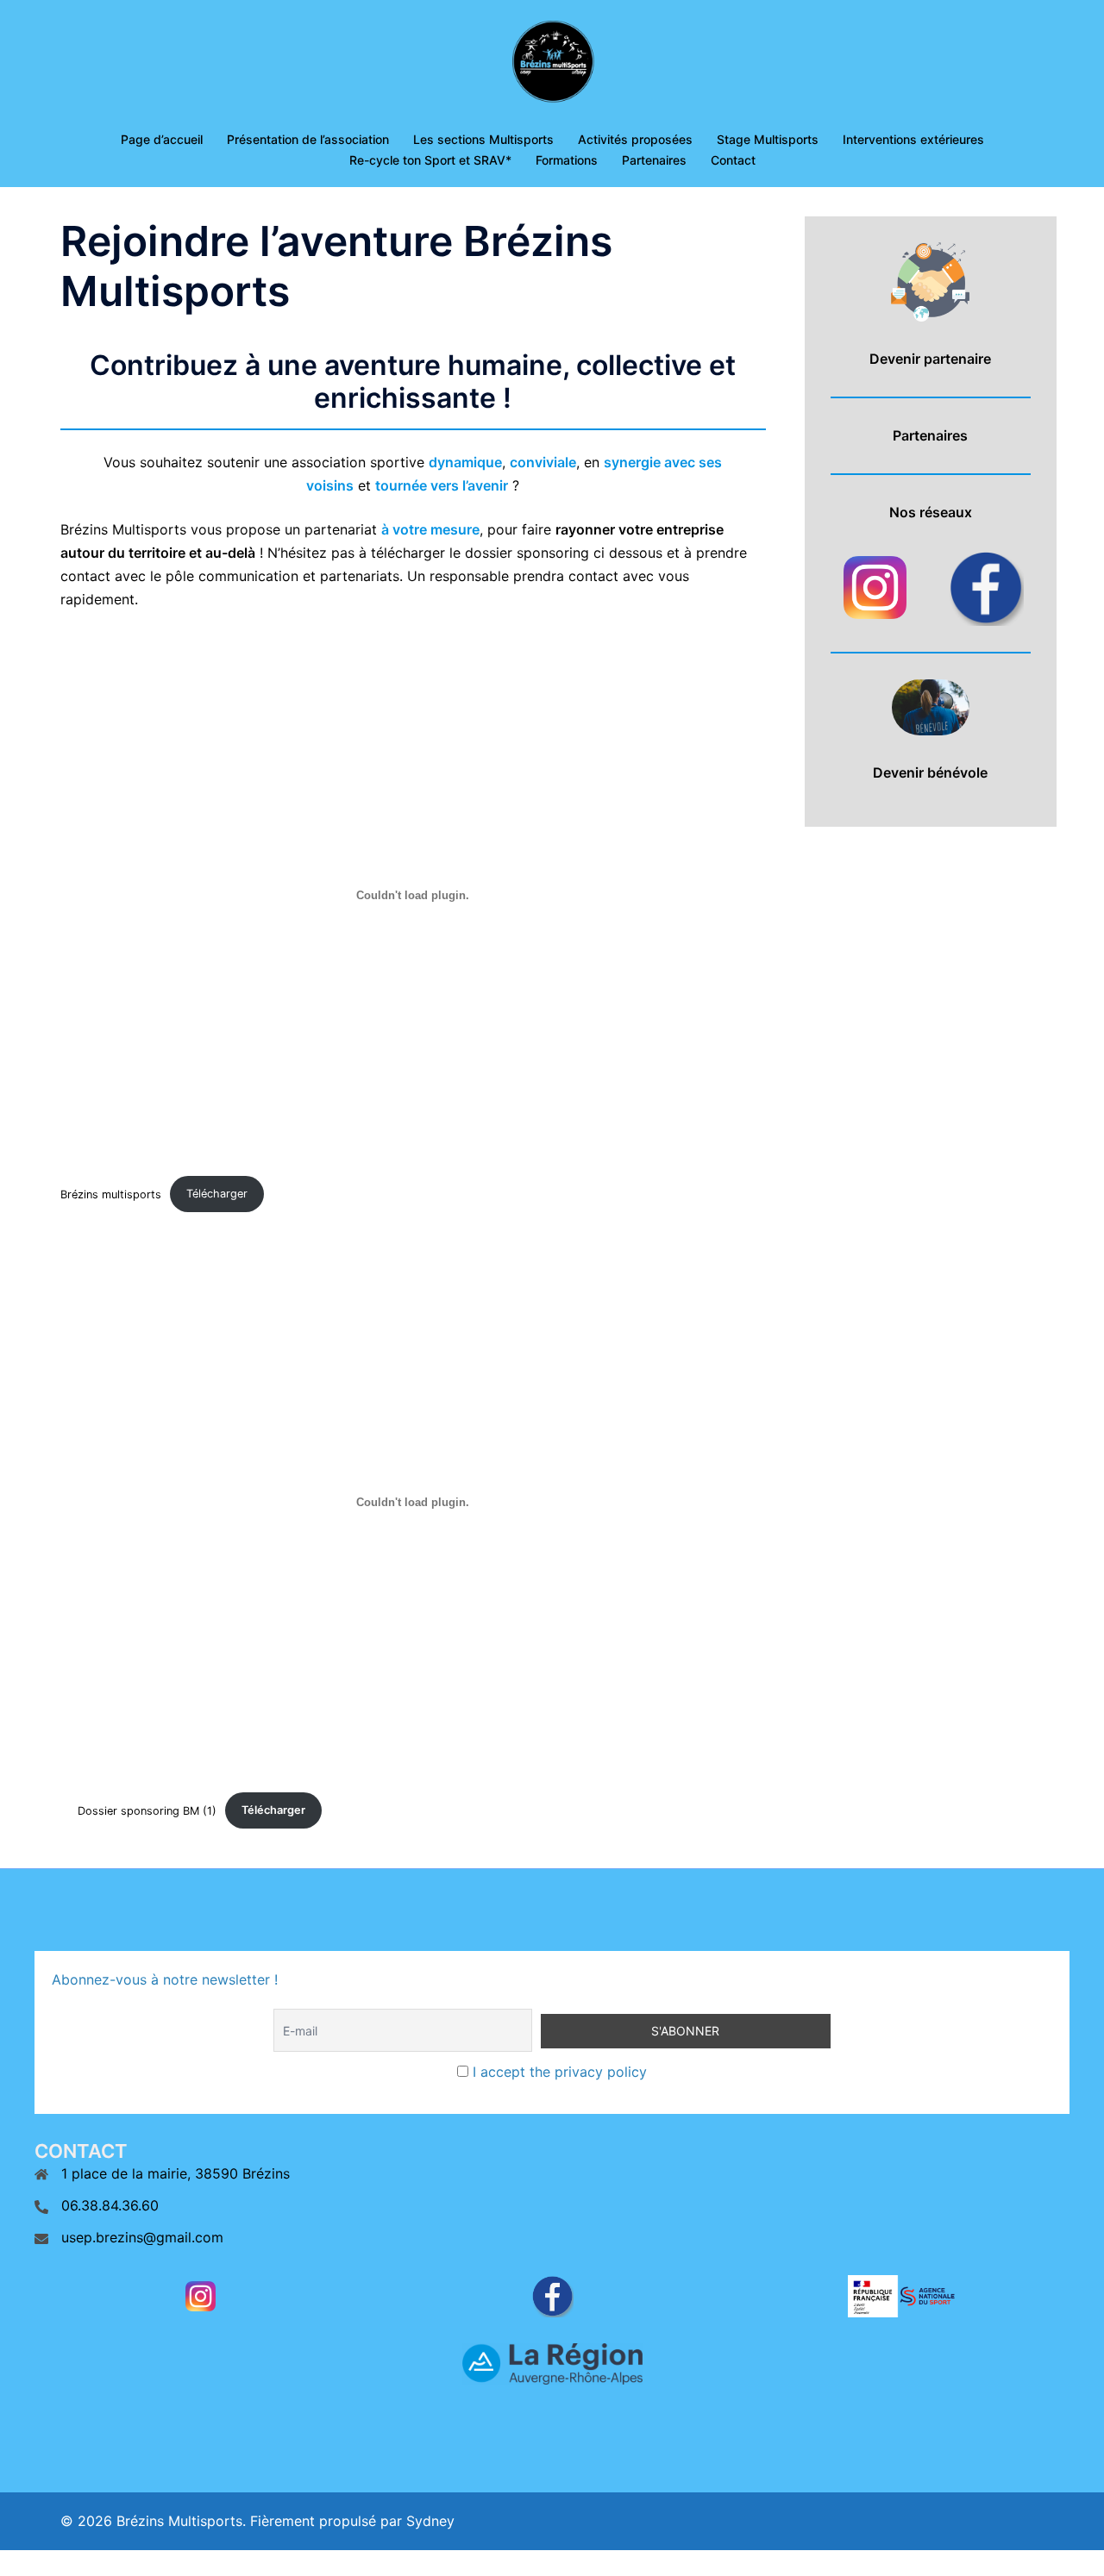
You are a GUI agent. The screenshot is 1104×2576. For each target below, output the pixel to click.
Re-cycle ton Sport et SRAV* (430, 160)
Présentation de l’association (308, 139)
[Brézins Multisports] (552, 66)
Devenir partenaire (930, 359)
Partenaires (654, 160)
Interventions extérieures (913, 139)
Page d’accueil (162, 139)
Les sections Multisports (483, 139)
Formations (567, 160)
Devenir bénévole (930, 772)
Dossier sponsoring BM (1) (147, 1810)
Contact (733, 160)
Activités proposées (635, 139)
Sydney (430, 2521)
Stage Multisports (768, 139)
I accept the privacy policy (558, 2072)
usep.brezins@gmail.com (142, 2237)
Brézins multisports (111, 1194)
